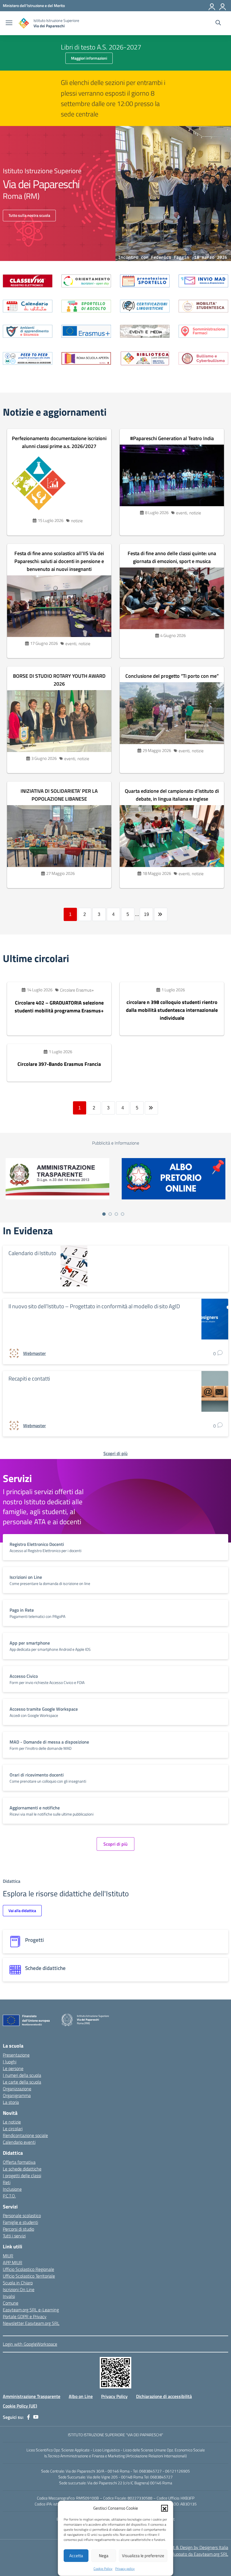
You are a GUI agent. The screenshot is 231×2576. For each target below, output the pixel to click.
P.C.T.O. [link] (9, 2196)
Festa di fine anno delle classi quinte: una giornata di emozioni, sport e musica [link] (172, 557)
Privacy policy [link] (125, 2569)
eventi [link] (182, 513)
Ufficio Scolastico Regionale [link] (28, 2269)
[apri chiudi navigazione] (9, 23)
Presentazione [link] (16, 2055)
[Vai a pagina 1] (104, 1214)
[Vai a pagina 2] (110, 1214)
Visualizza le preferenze (143, 2556)
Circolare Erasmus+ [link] (77, 990)
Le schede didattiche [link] (22, 2169)
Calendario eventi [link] (19, 2142)
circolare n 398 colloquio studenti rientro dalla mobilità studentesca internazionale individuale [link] (172, 1010)
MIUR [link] (8, 2256)
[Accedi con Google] (212, 6)
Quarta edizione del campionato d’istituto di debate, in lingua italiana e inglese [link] (172, 795)
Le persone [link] (13, 2068)
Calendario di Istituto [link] (32, 1253)
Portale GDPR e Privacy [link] (25, 2316)
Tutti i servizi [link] (14, 2236)
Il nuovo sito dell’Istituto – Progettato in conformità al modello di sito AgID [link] (94, 1306)
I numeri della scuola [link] (22, 2075)
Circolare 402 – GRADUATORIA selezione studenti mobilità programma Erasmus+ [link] (59, 1007)
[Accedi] (223, 6)
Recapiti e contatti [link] (29, 1378)
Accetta (76, 2556)
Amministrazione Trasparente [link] (32, 2396)
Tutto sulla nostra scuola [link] (29, 215)
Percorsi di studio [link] (18, 2229)
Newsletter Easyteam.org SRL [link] (31, 2323)
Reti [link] (7, 2182)
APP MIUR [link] (13, 2262)
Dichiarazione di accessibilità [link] (164, 2396)
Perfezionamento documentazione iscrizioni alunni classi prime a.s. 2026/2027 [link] (59, 442)
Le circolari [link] (13, 2129)
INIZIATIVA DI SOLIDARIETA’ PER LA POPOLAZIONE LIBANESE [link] (59, 795)
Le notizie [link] (12, 2122)
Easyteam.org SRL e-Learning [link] (31, 2310)
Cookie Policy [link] (103, 2569)
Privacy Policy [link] (114, 2396)
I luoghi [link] (10, 2062)
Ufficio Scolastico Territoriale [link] (29, 2276)
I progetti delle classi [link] (22, 2176)
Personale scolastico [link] (22, 2215)
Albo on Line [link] (81, 2396)
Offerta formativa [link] (19, 2162)
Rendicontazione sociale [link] (25, 2135)
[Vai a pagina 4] (123, 1214)
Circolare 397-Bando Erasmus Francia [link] (59, 1064)
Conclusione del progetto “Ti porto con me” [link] (172, 676)
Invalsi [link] (9, 2296)
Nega (104, 2556)
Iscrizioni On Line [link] (19, 2289)
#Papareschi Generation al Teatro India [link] (172, 438)
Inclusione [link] (12, 2189)
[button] (165, 2508)
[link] (34, 5)
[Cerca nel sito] (218, 23)
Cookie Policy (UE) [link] (20, 2406)
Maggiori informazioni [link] (89, 58)
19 (146, 914)
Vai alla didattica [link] (22, 1910)
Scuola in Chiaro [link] (18, 2283)
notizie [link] (77, 521)
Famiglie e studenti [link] (20, 2222)
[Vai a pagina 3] (116, 1214)
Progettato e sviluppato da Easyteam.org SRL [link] (186, 2554)
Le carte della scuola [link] (22, 2082)
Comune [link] (11, 2303)
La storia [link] (11, 2102)
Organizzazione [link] (17, 2089)
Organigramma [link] (17, 2095)
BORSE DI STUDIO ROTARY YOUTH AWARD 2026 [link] (59, 680)
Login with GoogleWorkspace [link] (30, 2344)
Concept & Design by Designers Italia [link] (194, 2547)
